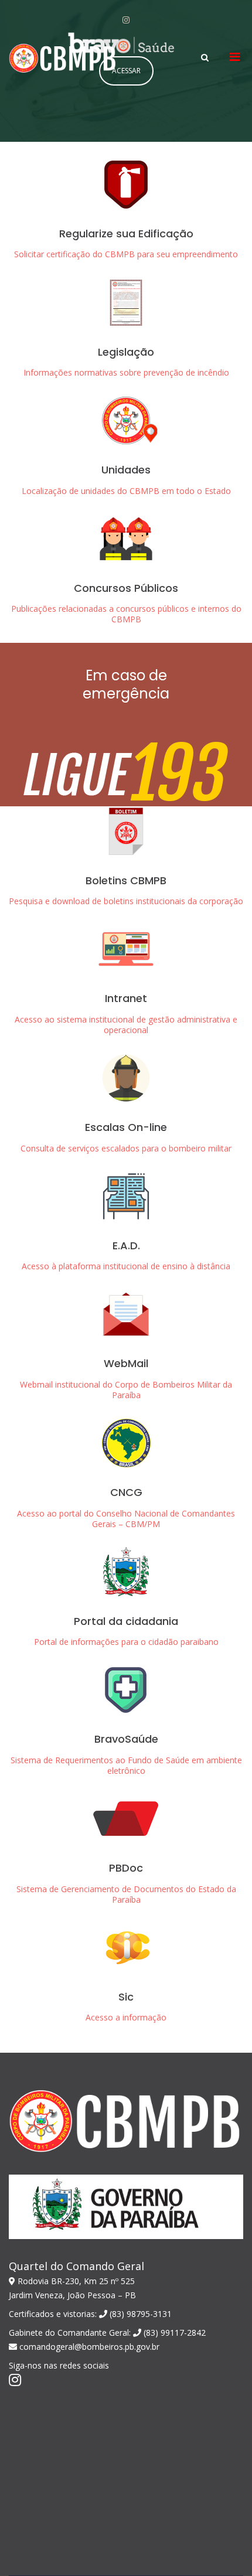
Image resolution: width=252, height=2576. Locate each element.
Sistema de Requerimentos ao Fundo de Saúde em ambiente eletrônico (126, 1765)
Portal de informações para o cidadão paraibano (126, 1642)
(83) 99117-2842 (173, 2333)
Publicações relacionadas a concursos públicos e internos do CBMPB (126, 614)
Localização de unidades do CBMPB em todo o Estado (126, 491)
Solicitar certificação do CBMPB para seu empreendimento (126, 254)
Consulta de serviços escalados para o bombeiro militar (126, 1148)
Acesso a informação (126, 2017)
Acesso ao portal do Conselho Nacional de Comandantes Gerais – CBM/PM (126, 1519)
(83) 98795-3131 (139, 2314)
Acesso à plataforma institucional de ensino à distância (126, 1266)
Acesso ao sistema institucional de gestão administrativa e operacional (126, 1025)
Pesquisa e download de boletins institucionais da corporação (126, 901)
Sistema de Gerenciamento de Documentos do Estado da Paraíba (126, 1894)
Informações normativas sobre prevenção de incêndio (126, 372)
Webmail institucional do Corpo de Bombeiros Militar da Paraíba (126, 1390)
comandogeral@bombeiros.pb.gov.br (88, 2347)
